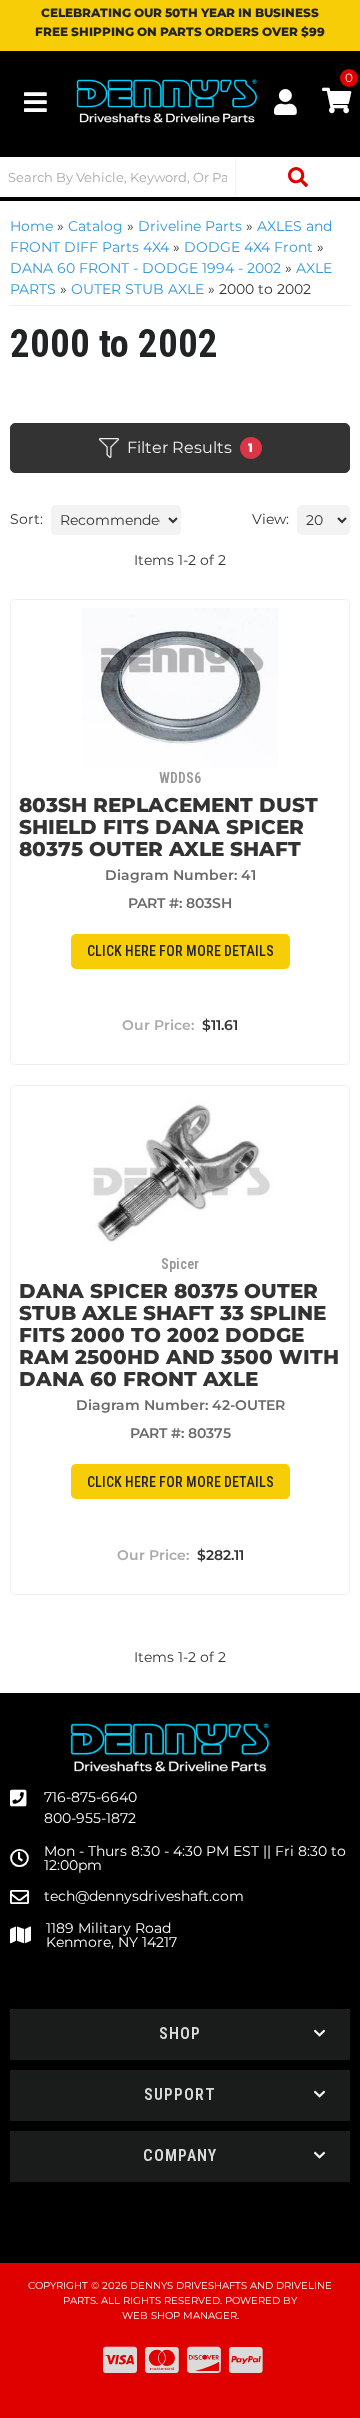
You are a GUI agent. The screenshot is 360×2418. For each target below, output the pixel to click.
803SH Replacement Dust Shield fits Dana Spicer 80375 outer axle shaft (168, 827)
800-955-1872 (90, 1818)
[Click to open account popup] (285, 102)
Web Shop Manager (179, 2315)
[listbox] (116, 520)
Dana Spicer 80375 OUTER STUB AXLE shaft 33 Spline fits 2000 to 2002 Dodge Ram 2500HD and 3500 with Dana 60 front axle (179, 1335)
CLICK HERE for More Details (180, 951)
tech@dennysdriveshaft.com (144, 1896)
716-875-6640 (90, 1797)
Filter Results (190, 447)
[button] (180, 177)
